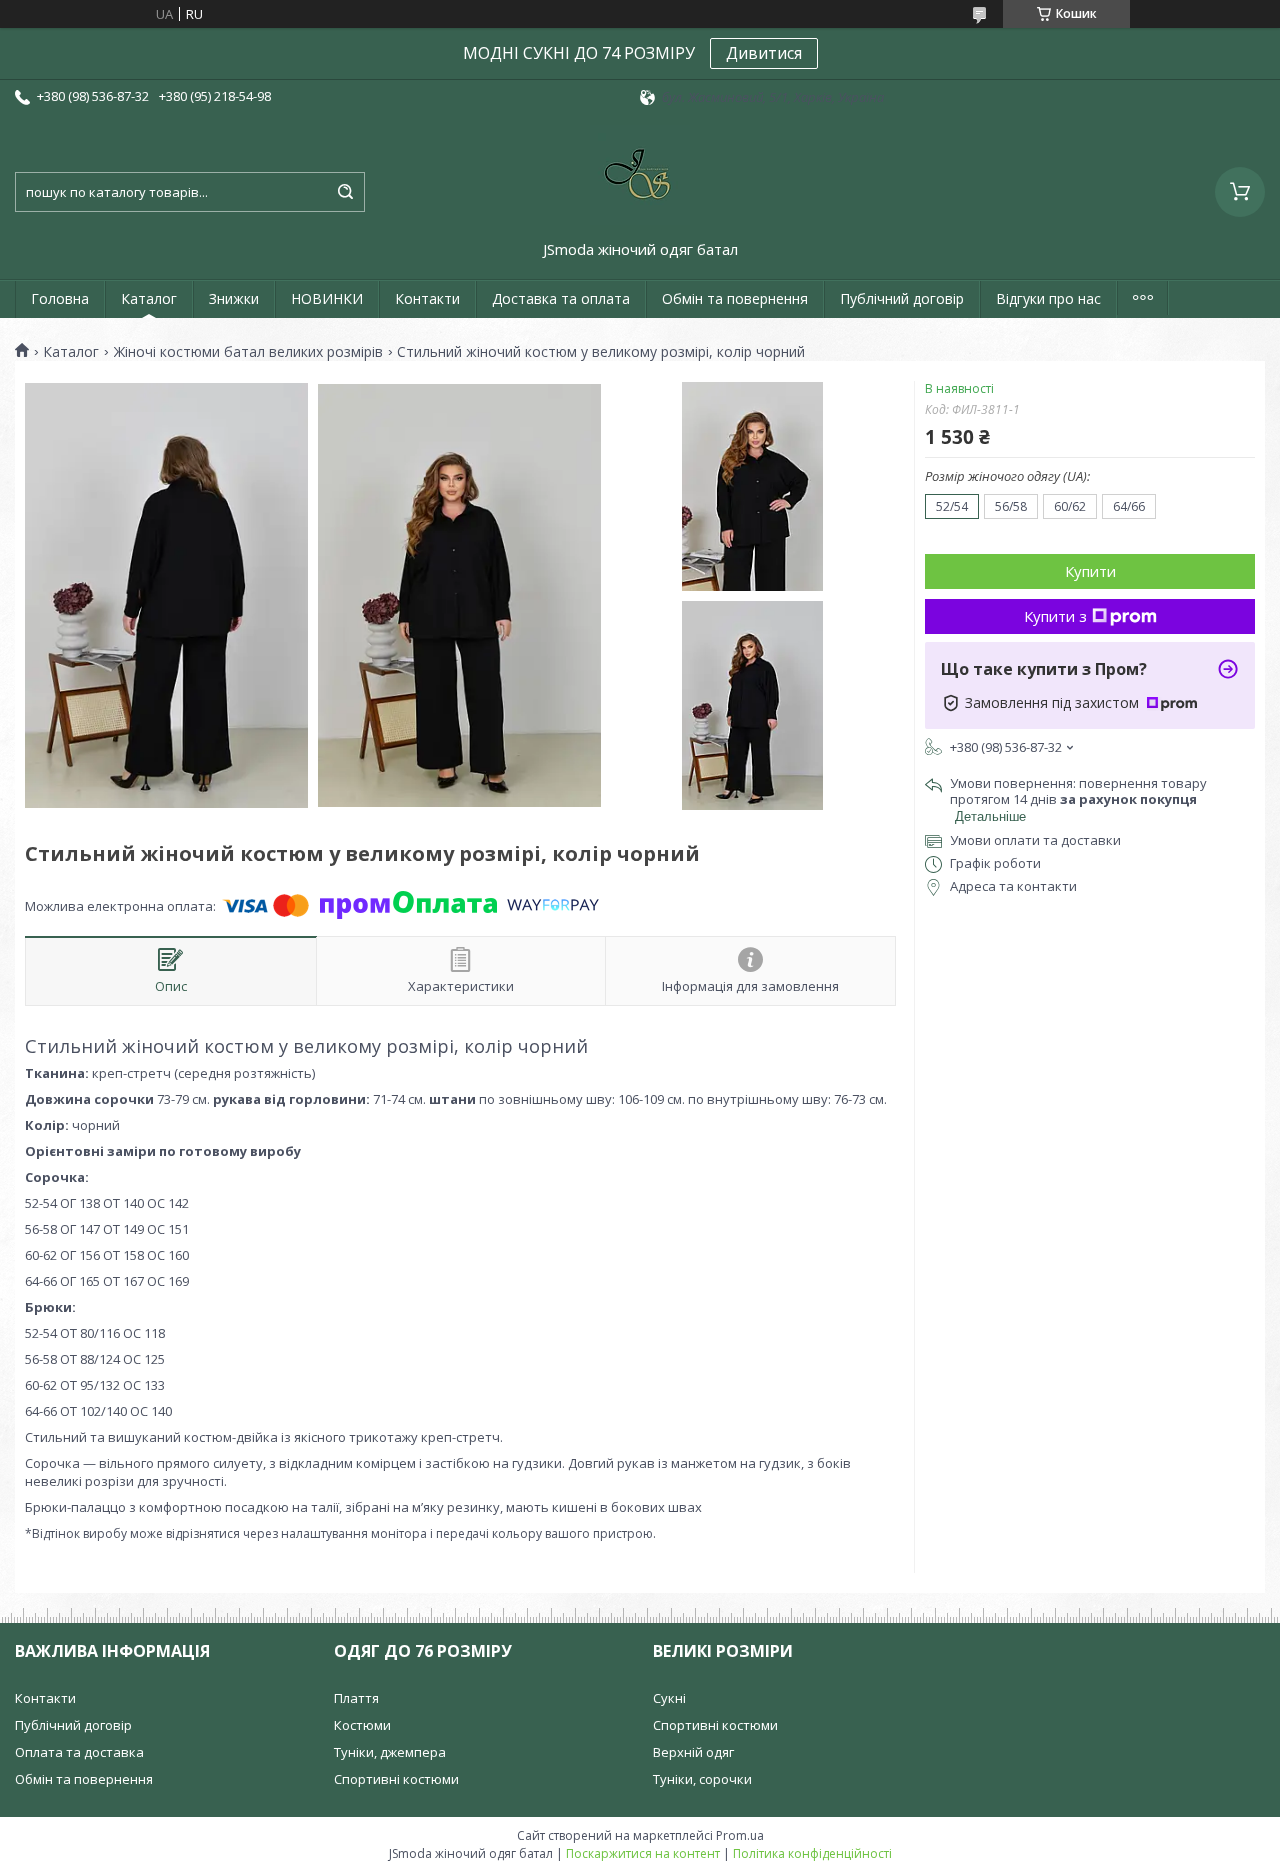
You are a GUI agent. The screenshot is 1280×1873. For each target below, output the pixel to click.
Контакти (427, 298)
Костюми (362, 1725)
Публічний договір (902, 298)
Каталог (149, 298)
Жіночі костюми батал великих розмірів (248, 352)
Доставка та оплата (561, 298)
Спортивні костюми (396, 1779)
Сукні (669, 1698)
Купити (1090, 571)
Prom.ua (740, 1835)
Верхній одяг (693, 1752)
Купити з (1055, 616)
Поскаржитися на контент (643, 1853)
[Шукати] (345, 192)
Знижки (234, 298)
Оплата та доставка (79, 1752)
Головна (60, 298)
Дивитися (764, 53)
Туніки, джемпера (390, 1752)
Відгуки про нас (1048, 298)
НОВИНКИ (327, 298)
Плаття (356, 1698)
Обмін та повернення (735, 298)
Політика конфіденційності (812, 1853)
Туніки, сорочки (702, 1779)
